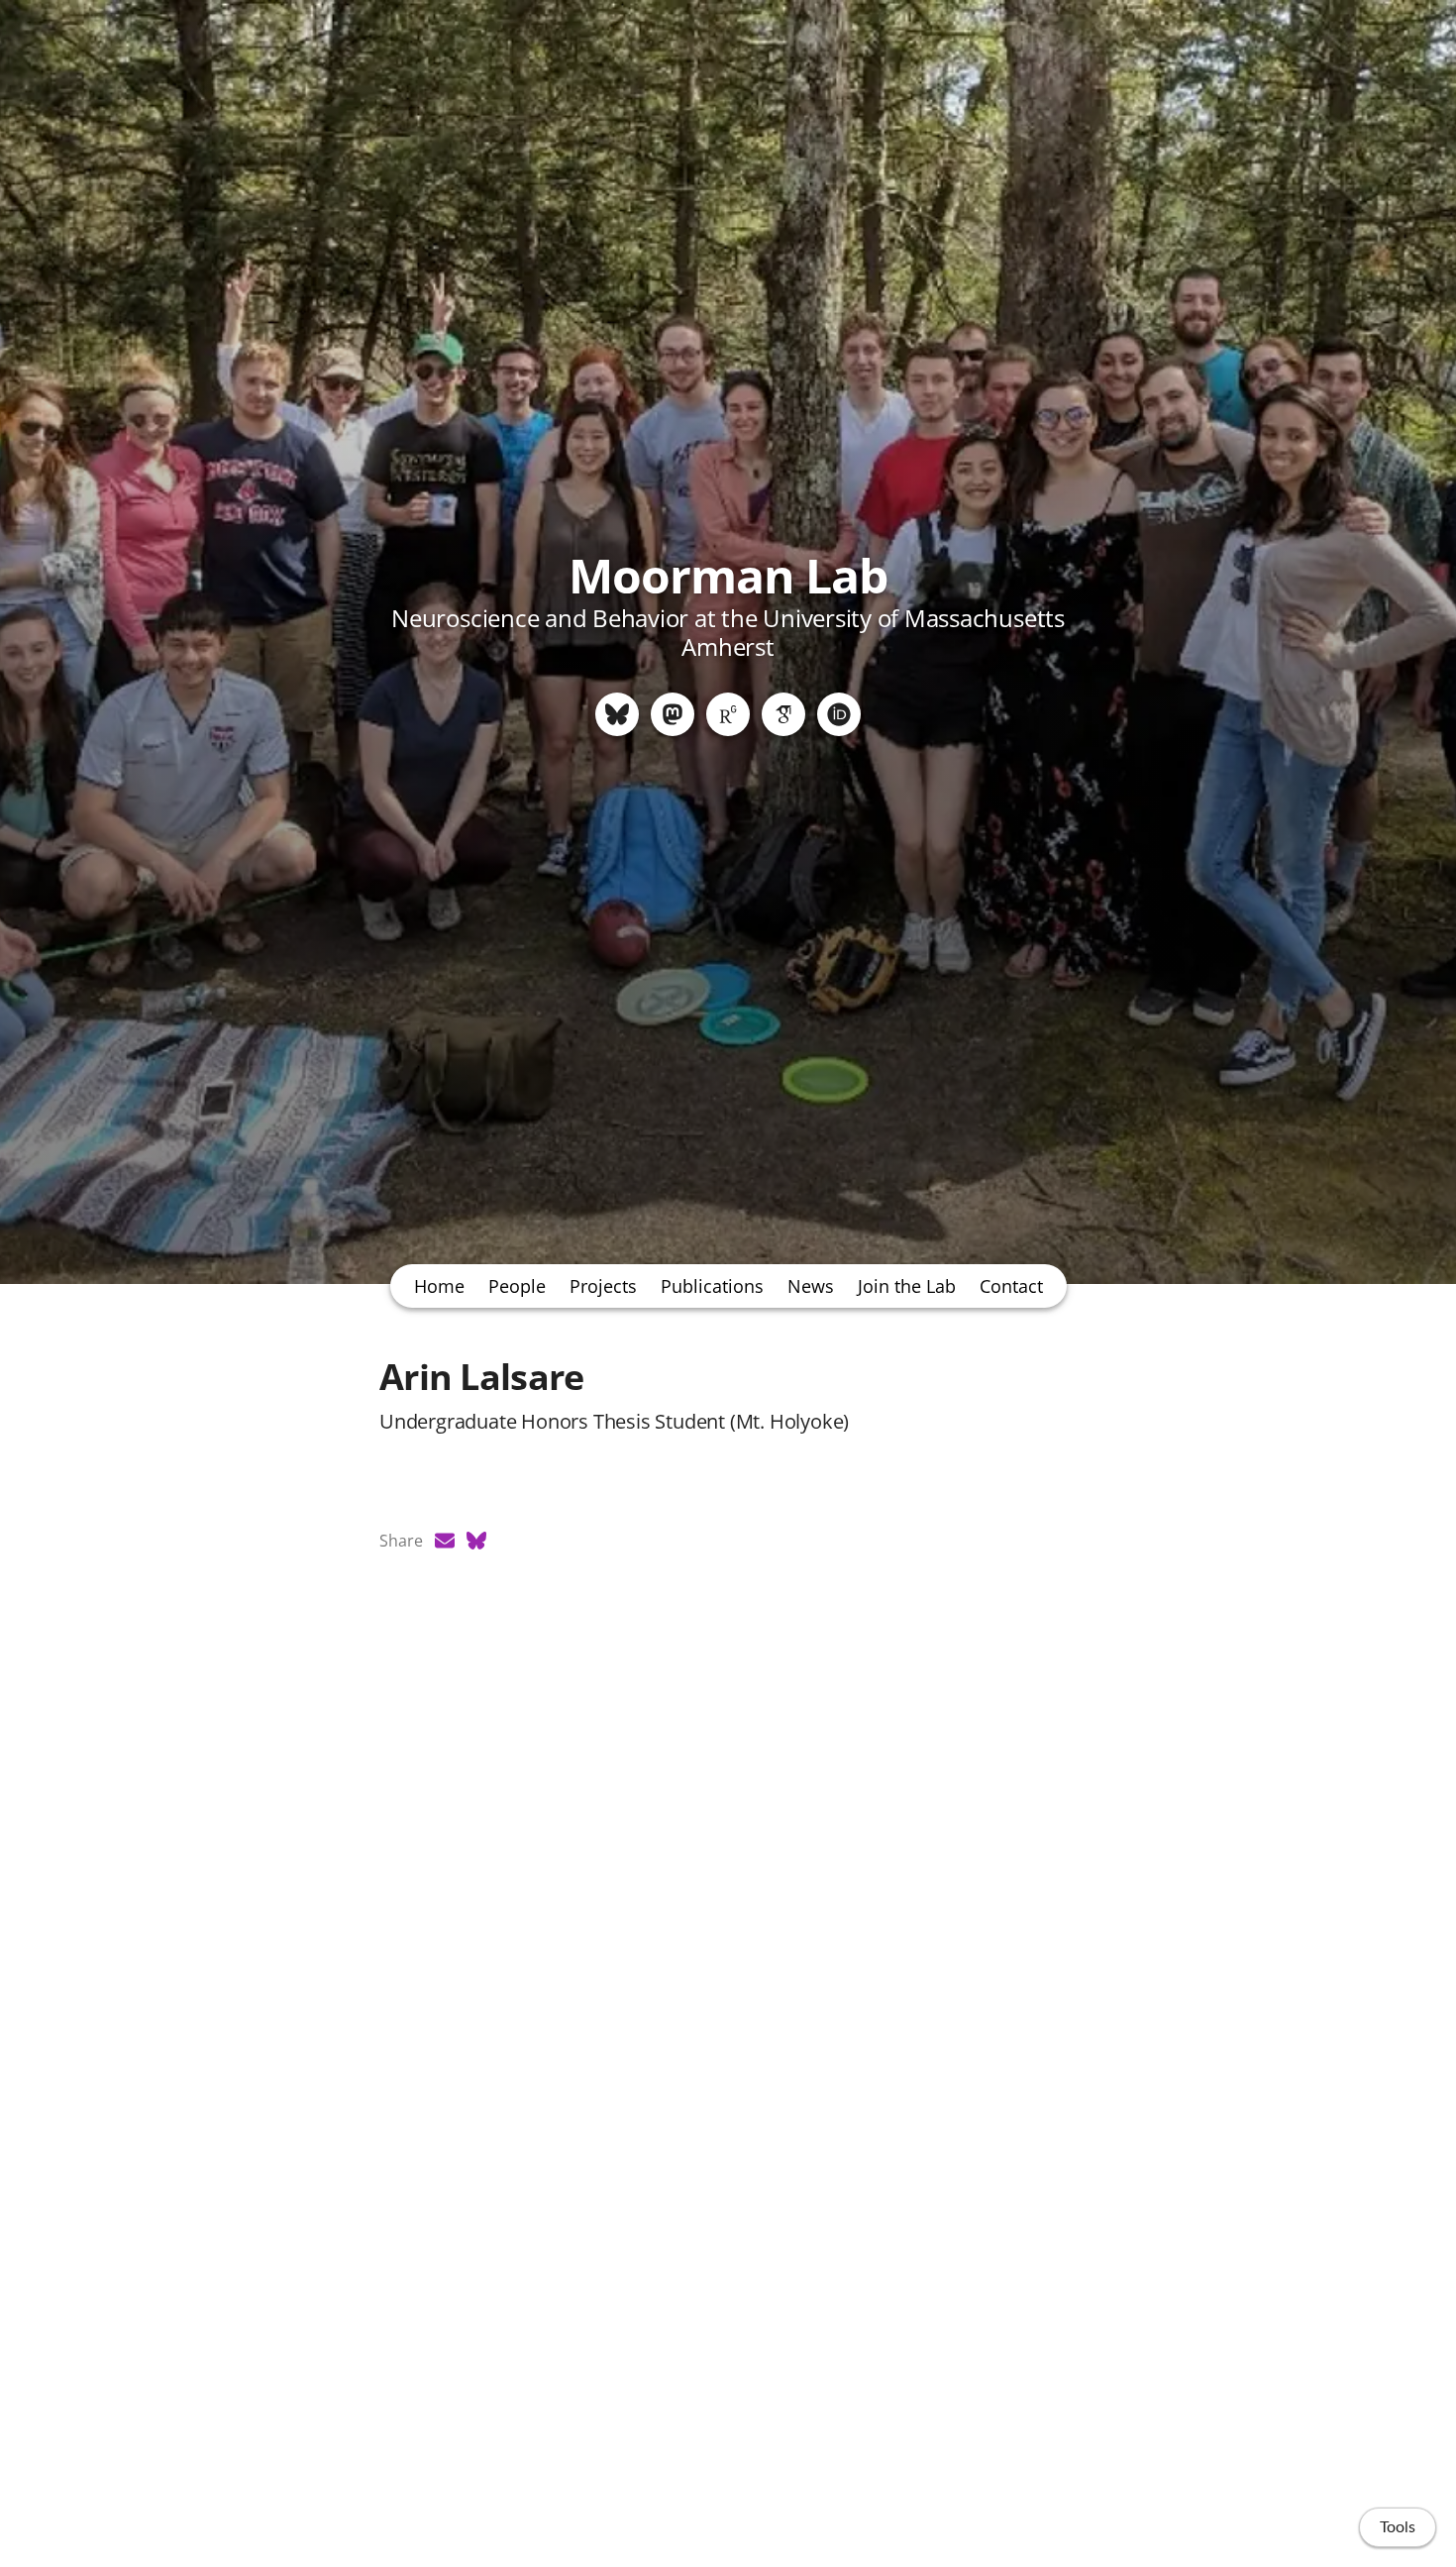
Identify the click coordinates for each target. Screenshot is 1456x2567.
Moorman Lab (728, 575)
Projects (603, 1286)
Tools (1398, 2527)
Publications (712, 1286)
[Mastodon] (673, 714)
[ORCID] (839, 714)
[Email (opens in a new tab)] (445, 1541)
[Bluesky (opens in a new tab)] (476, 1541)
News (811, 1286)
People (517, 1286)
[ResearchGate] (728, 714)
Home (439, 1286)
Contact (1011, 1286)
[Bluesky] (617, 714)
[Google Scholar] (783, 714)
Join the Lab (907, 1286)
